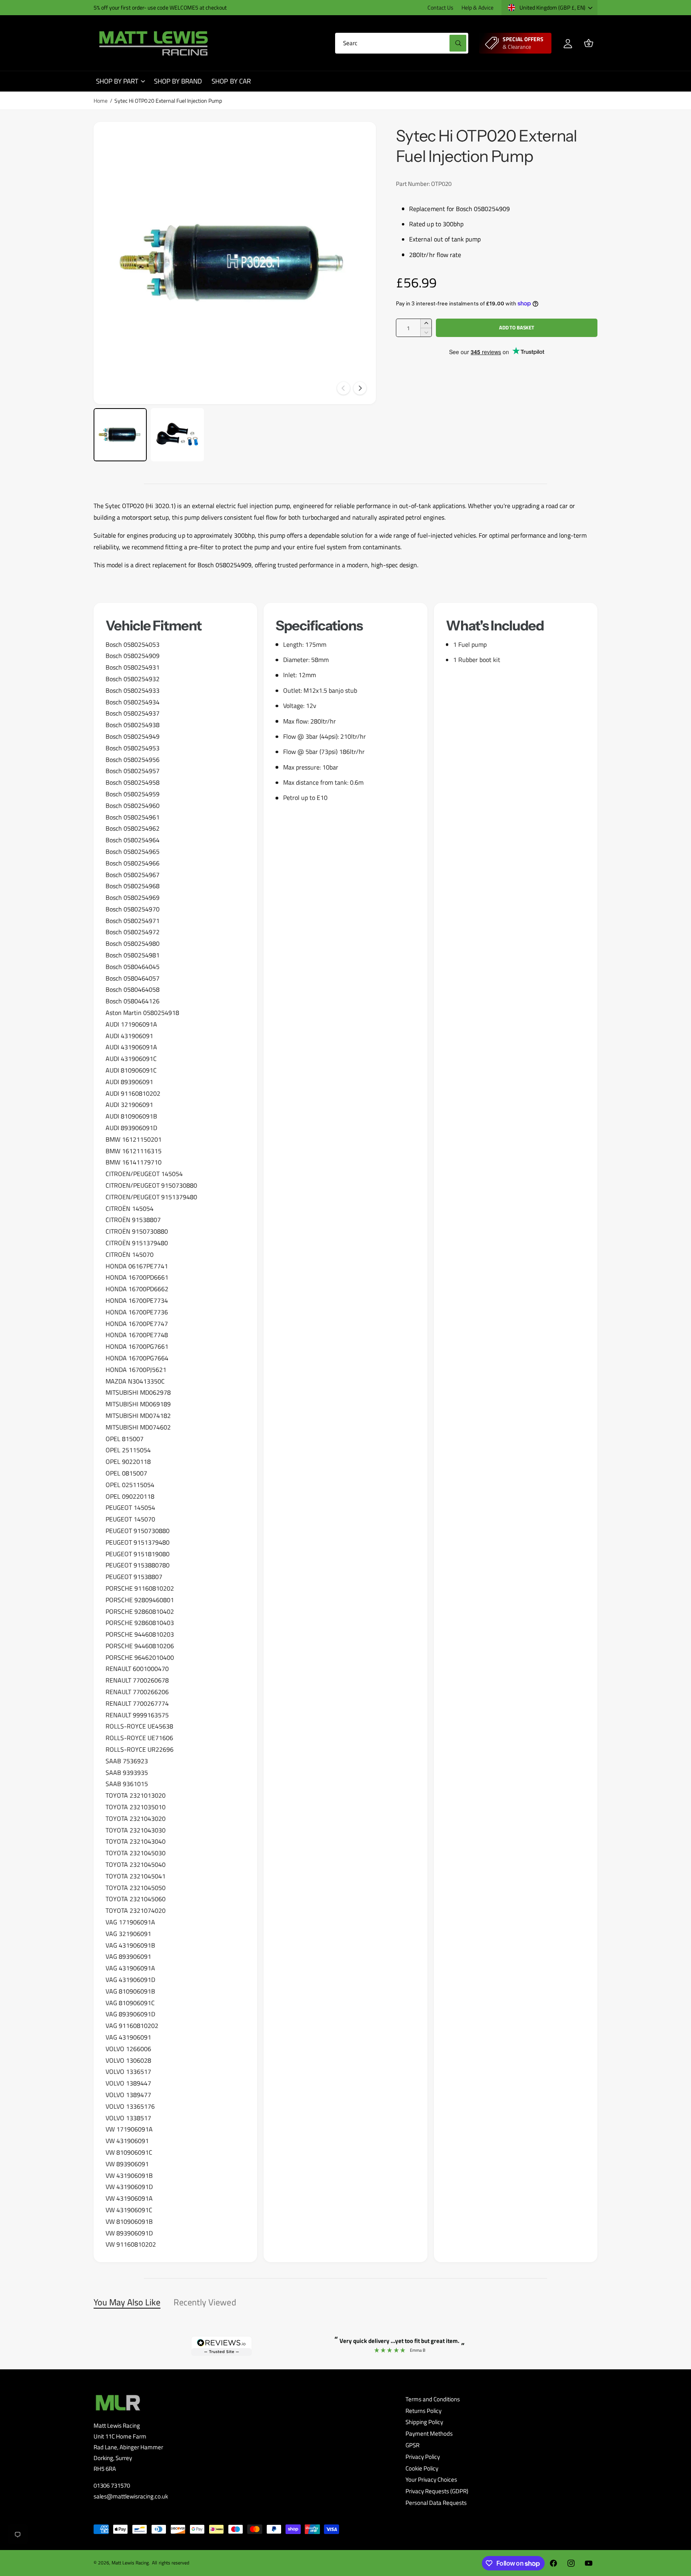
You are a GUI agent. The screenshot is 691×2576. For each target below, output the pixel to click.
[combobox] (402, 43)
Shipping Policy (424, 2422)
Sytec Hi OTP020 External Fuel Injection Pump (168, 101)
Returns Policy (423, 2411)
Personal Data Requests (436, 2503)
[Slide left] (344, 388)
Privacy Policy (423, 2457)
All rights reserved (170, 2563)
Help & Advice (477, 7)
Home (101, 101)
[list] (345, 1433)
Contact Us (440, 7)
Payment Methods (429, 2433)
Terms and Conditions (433, 2399)
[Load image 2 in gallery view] (177, 435)
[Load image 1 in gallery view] (120, 435)
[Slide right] (360, 388)
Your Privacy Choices (431, 2479)
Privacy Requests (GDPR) (437, 2491)
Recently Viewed (205, 2302)
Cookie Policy (422, 2468)
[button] (589, 43)
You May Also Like (127, 2302)
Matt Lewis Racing (130, 2563)
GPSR (412, 2445)
